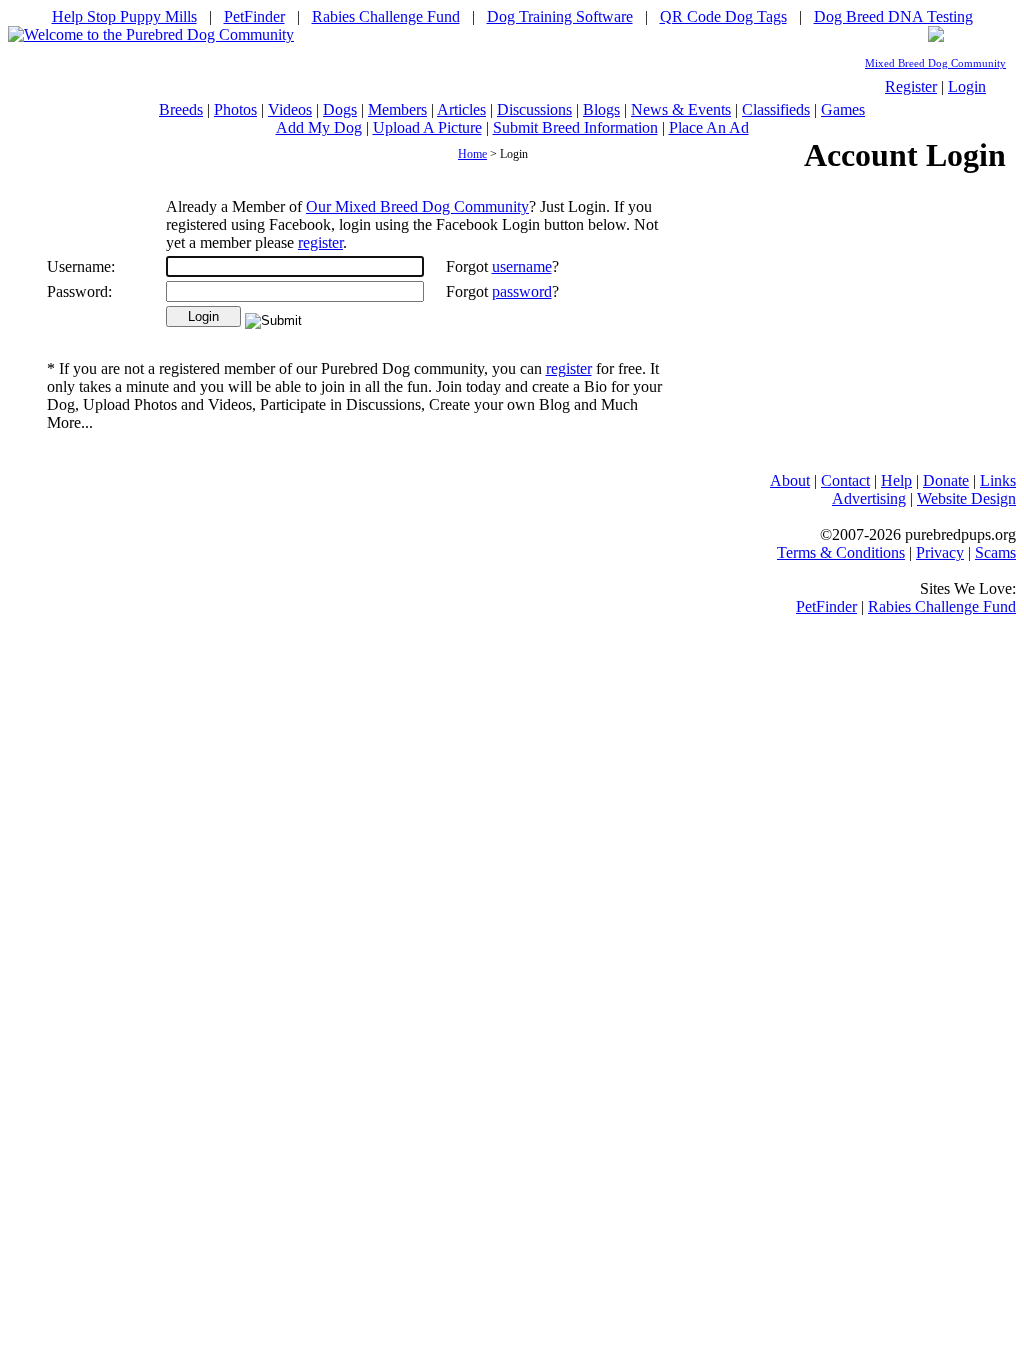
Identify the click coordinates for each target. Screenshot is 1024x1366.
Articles (461, 109)
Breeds (181, 109)
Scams (995, 552)
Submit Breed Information (575, 127)
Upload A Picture (427, 127)
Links (998, 480)
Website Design (966, 498)
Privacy (940, 552)
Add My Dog (319, 127)
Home (472, 154)
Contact (845, 480)
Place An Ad (709, 127)
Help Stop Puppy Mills (124, 16)
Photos (235, 109)
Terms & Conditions (841, 552)
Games (843, 109)
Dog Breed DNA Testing (893, 16)
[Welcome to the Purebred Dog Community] (151, 34)
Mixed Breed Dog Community (935, 63)
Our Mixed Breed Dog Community (417, 206)
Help (896, 480)
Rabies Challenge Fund (386, 16)
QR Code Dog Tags (723, 16)
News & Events (681, 109)
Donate (946, 480)
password (522, 291)
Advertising (869, 498)
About (790, 480)
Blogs (601, 109)
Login (967, 86)
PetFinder (254, 16)
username (522, 266)
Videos (290, 109)
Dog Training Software (560, 16)
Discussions (534, 109)
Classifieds (776, 109)
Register (911, 86)
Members (397, 109)
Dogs (340, 109)
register (320, 242)
